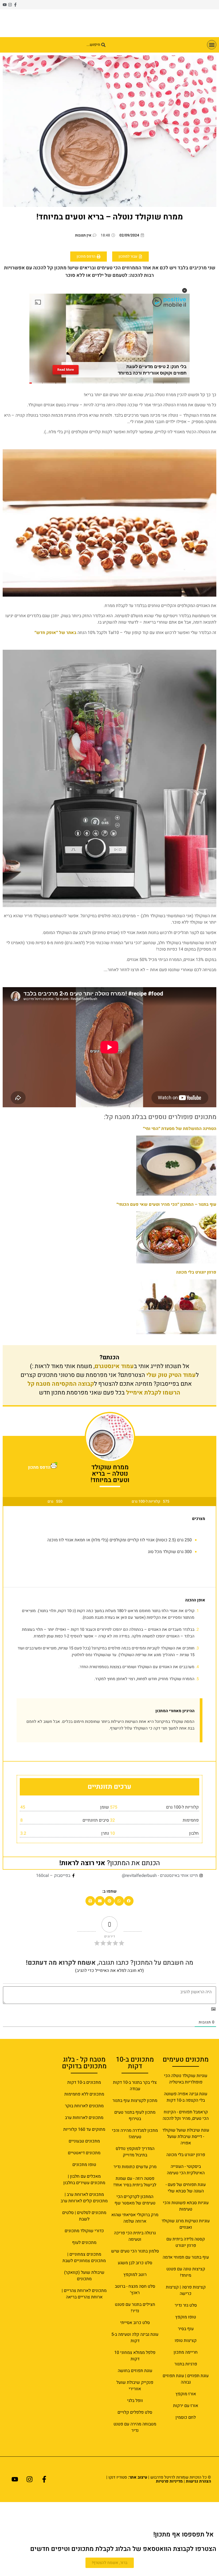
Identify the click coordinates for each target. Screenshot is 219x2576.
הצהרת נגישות (198, 2481)
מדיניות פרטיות (169, 2481)
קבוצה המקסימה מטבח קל (61, 1384)
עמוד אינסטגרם (114, 1366)
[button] (212, 45)
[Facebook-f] (15, 5)
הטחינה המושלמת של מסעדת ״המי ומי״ (180, 1129)
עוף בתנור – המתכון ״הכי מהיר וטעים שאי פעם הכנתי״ (166, 1204)
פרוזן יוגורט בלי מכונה (196, 1272)
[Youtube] (5, 5)
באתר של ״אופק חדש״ (55, 633)
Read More (66, 371)
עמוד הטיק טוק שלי (171, 1375)
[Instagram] (10, 5)
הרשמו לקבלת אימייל (153, 1393)
